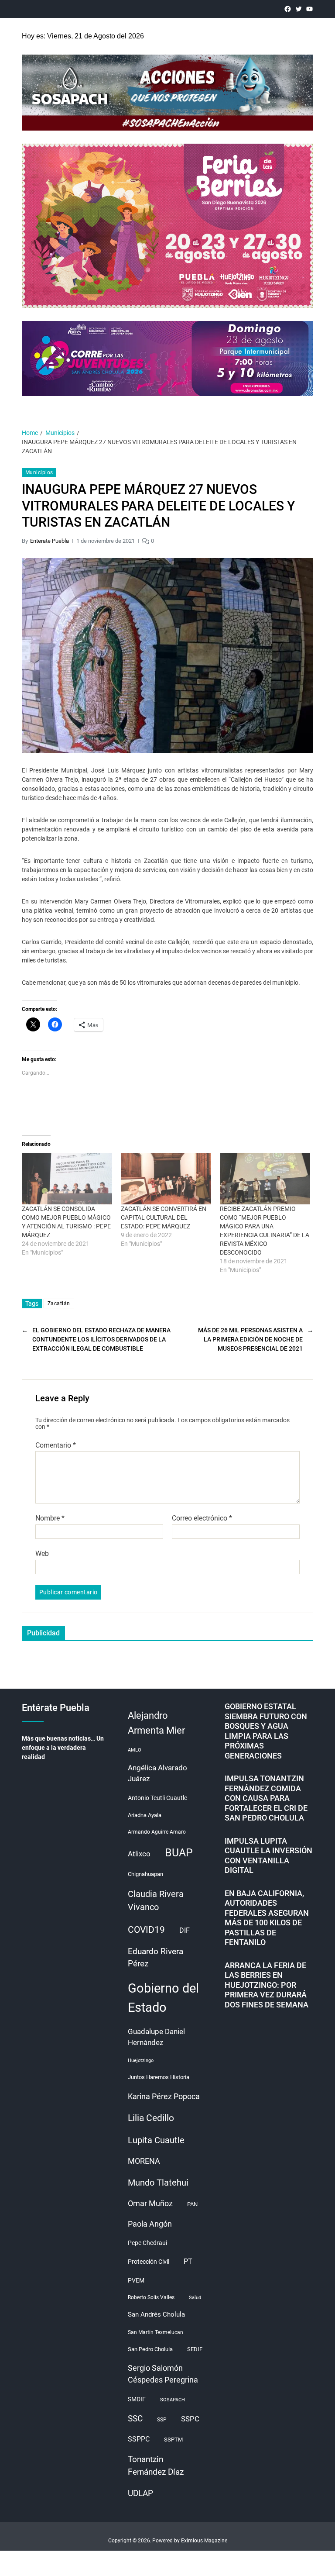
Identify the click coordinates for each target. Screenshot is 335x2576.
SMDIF (137, 2399)
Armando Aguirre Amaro (157, 1832)
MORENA (144, 2161)
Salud (195, 2298)
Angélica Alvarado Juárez (157, 1773)
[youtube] (309, 9)
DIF (185, 1930)
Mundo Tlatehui (158, 2183)
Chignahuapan (145, 1874)
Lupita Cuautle (156, 2140)
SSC (135, 2419)
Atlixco (139, 1854)
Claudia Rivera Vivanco (156, 1901)
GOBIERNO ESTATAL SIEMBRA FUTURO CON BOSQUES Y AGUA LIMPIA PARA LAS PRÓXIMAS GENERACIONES (266, 1731)
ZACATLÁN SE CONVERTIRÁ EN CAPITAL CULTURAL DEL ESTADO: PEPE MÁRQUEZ (164, 1217)
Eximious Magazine (204, 2541)
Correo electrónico (202, 1518)
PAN (192, 2204)
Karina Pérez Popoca (164, 2096)
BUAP (179, 1853)
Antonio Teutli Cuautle (157, 1798)
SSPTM (173, 2440)
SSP (162, 2420)
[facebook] (288, 9)
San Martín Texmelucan (156, 2332)
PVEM (136, 2280)
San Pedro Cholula (150, 2349)
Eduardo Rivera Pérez (156, 1957)
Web (42, 1553)
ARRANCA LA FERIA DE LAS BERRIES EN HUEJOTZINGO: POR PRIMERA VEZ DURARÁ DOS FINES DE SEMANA (267, 1985)
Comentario (56, 1445)
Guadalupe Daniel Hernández (156, 2037)
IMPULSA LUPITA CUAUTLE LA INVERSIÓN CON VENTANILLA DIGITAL (268, 1856)
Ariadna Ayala (145, 1815)
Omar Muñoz (150, 2204)
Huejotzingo (141, 2060)
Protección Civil (149, 2262)
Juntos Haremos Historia (159, 2077)
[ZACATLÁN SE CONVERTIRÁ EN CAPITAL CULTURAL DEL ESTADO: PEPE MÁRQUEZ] (166, 1179)
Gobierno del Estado (163, 1998)
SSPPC (139, 2439)
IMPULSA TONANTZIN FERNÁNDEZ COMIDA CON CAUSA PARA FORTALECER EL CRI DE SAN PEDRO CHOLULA (266, 1798)
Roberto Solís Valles (151, 2297)
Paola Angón (150, 2224)
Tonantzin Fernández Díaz (156, 2466)
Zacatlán (59, 1304)
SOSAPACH (173, 2400)
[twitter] (299, 9)
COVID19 (146, 1929)
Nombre (50, 1518)
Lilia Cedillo (151, 2118)
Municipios (39, 472)
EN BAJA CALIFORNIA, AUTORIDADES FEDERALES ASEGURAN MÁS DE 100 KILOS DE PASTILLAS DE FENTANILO (267, 1918)
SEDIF (195, 2349)
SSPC (190, 2419)
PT (188, 2261)
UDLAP (140, 2493)
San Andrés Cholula (156, 2315)
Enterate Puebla (50, 541)
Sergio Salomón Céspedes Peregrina (163, 2374)
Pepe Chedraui (147, 2243)
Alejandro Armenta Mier (156, 1723)
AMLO (135, 1750)
